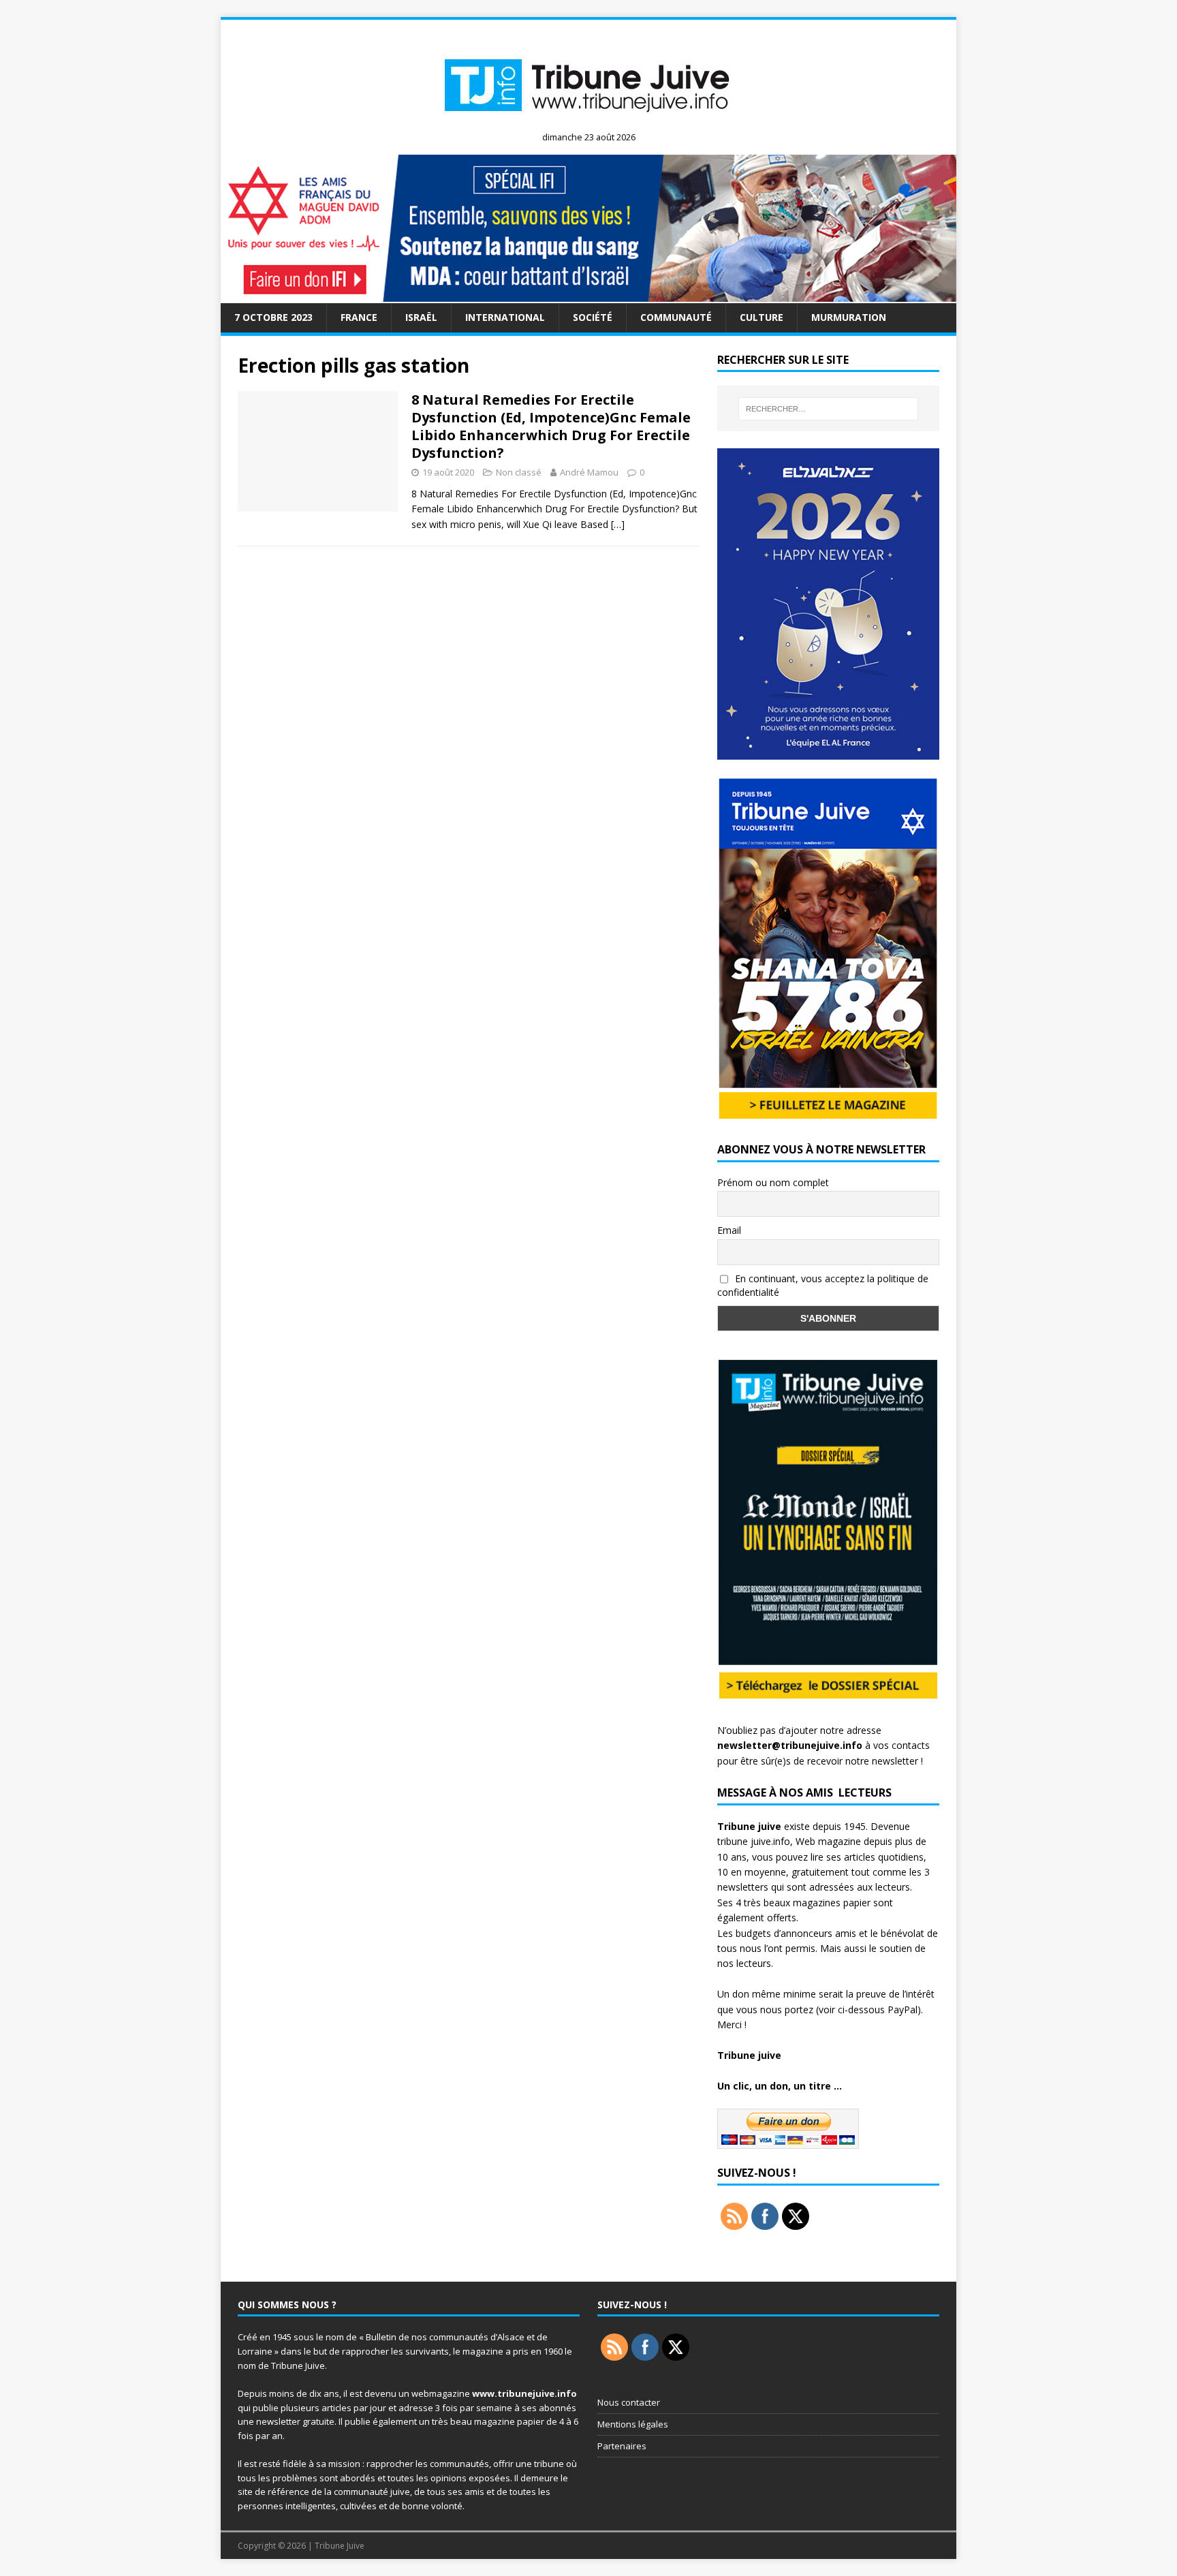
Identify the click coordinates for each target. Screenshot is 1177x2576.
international (505, 317)
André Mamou (589, 472)
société (593, 317)
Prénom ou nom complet (773, 1182)
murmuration (849, 317)
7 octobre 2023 (273, 317)
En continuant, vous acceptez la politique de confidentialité (823, 1286)
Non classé (519, 472)
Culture (762, 317)
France (359, 317)
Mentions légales (633, 2424)
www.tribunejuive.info (524, 2393)
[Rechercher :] (828, 409)
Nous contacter (629, 2402)
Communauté (676, 317)
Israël (421, 317)
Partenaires (622, 2446)
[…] (618, 524)
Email (729, 1230)
